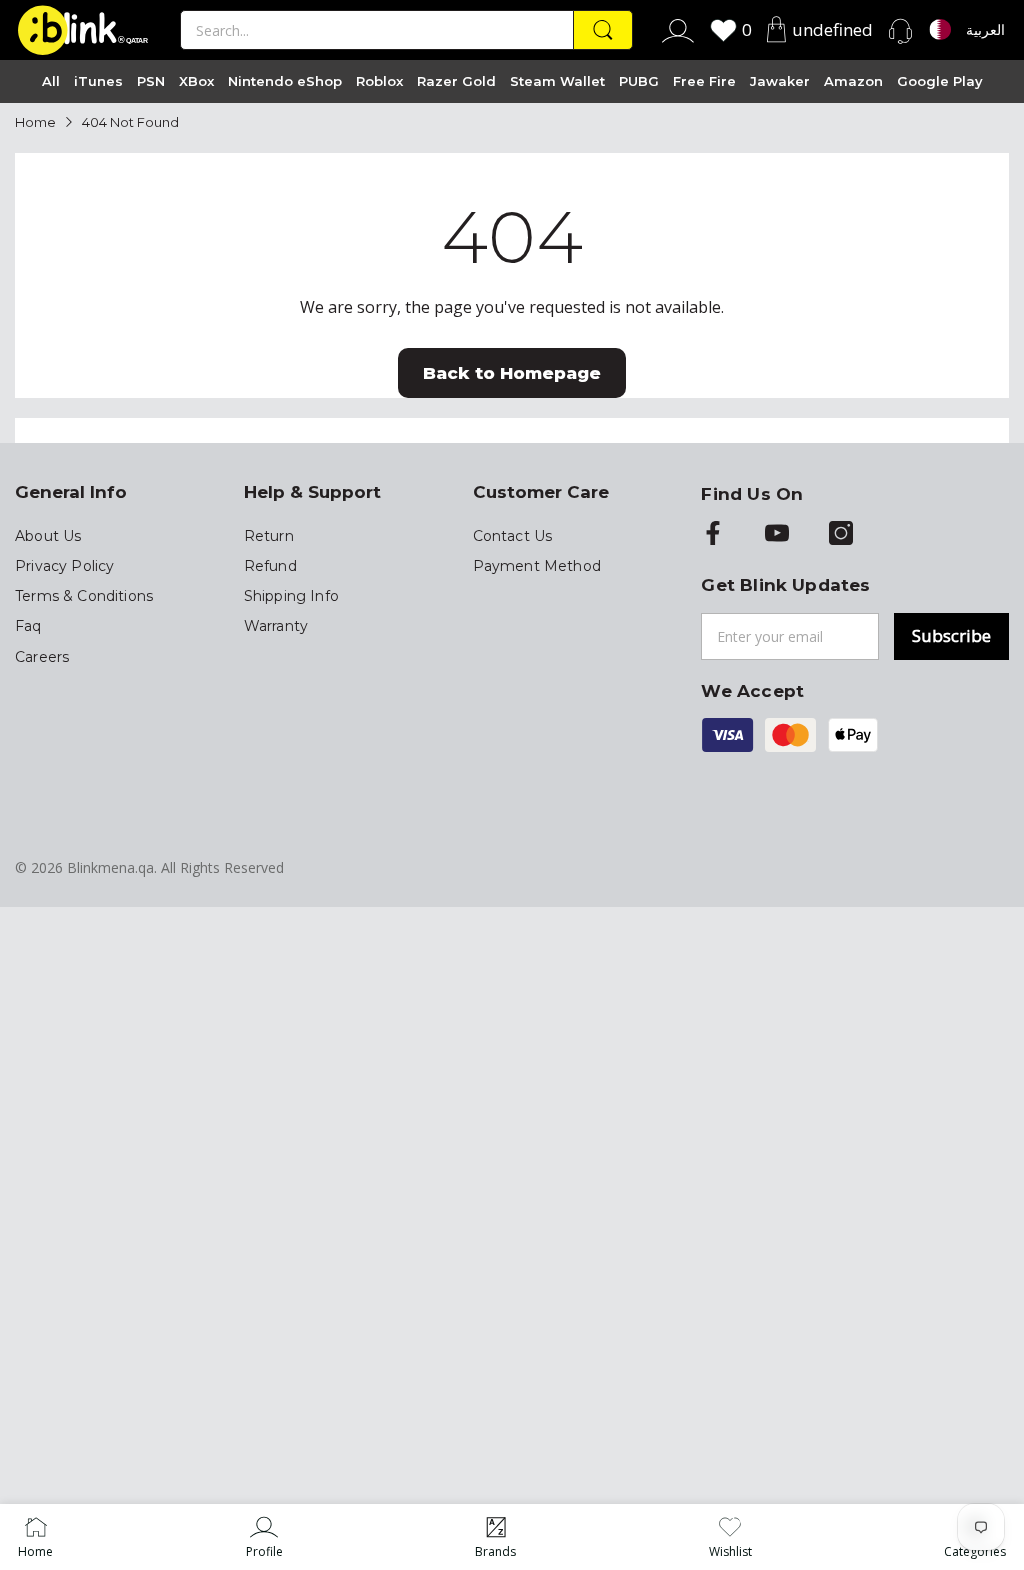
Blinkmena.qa (110, 867)
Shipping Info (291, 596)
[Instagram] (841, 535)
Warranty (276, 626)
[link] (264, 1537)
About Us (48, 536)
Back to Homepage (512, 373)
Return (269, 536)
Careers (42, 657)
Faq (28, 626)
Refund (270, 566)
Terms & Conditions (84, 596)
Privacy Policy (64, 566)
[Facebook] (713, 535)
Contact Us (513, 536)
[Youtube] (777, 535)
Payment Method (537, 566)
